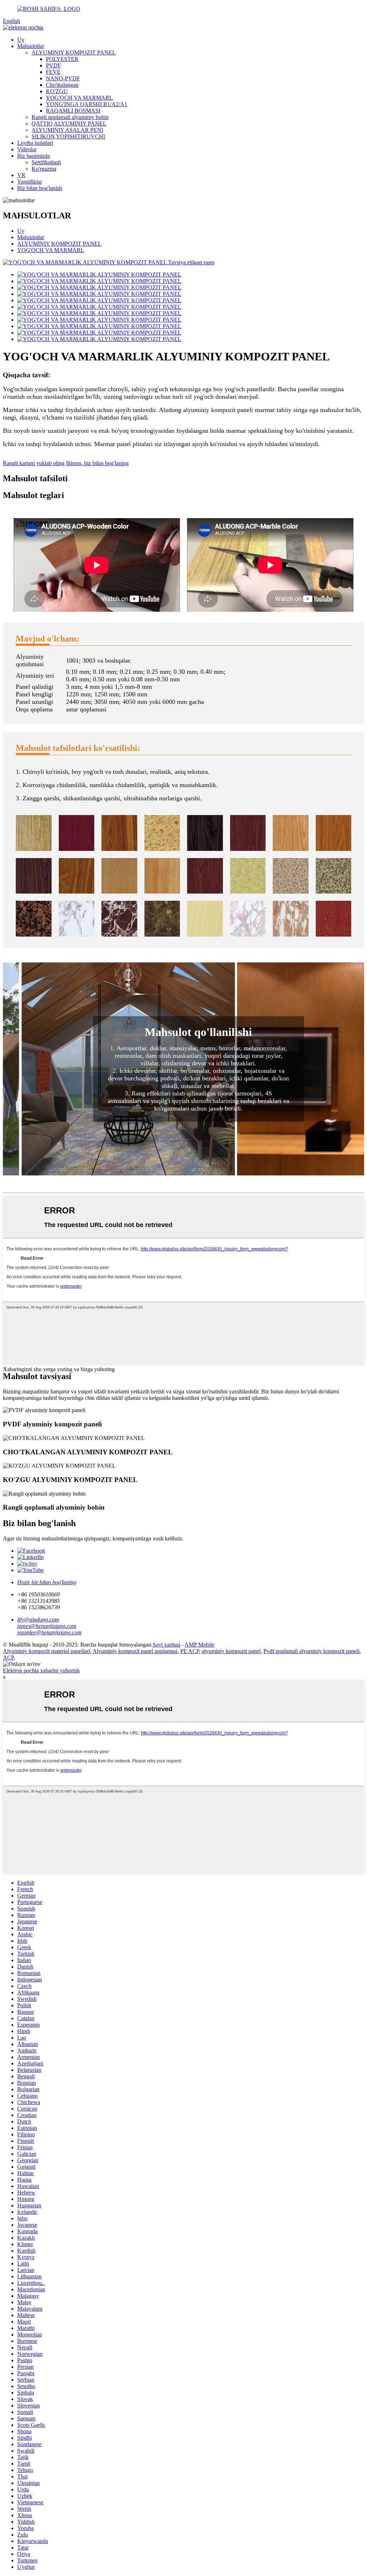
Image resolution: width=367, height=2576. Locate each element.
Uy (21, 40)
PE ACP (190, 1651)
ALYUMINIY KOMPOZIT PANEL (74, 53)
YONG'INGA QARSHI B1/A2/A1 (87, 104)
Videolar (27, 149)
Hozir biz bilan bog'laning (47, 1582)
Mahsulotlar (31, 46)
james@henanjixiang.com (47, 1626)
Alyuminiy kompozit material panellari (46, 1651)
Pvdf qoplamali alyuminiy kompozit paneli (311, 1651)
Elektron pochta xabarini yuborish (41, 1670)
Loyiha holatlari (35, 143)
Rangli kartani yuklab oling (34, 463)
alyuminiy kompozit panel (231, 1651)
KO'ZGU (57, 91)
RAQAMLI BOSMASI (73, 111)
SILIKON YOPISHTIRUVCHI (68, 136)
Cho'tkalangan (62, 85)
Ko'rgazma (44, 169)
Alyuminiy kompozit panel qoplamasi (135, 1651)
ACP (8, 1658)
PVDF (53, 65)
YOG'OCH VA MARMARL (79, 98)
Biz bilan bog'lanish (40, 188)
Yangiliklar (30, 182)
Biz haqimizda (34, 156)
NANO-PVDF (63, 78)
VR (21, 175)
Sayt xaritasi (166, 1645)
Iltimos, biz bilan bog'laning (97, 463)
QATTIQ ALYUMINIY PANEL (69, 124)
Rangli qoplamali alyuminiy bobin (70, 117)
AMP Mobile (199, 1645)
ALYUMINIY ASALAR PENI (67, 130)
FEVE (53, 72)
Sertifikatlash (46, 162)
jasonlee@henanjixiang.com (49, 1632)
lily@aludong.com (38, 1620)
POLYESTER (62, 59)
